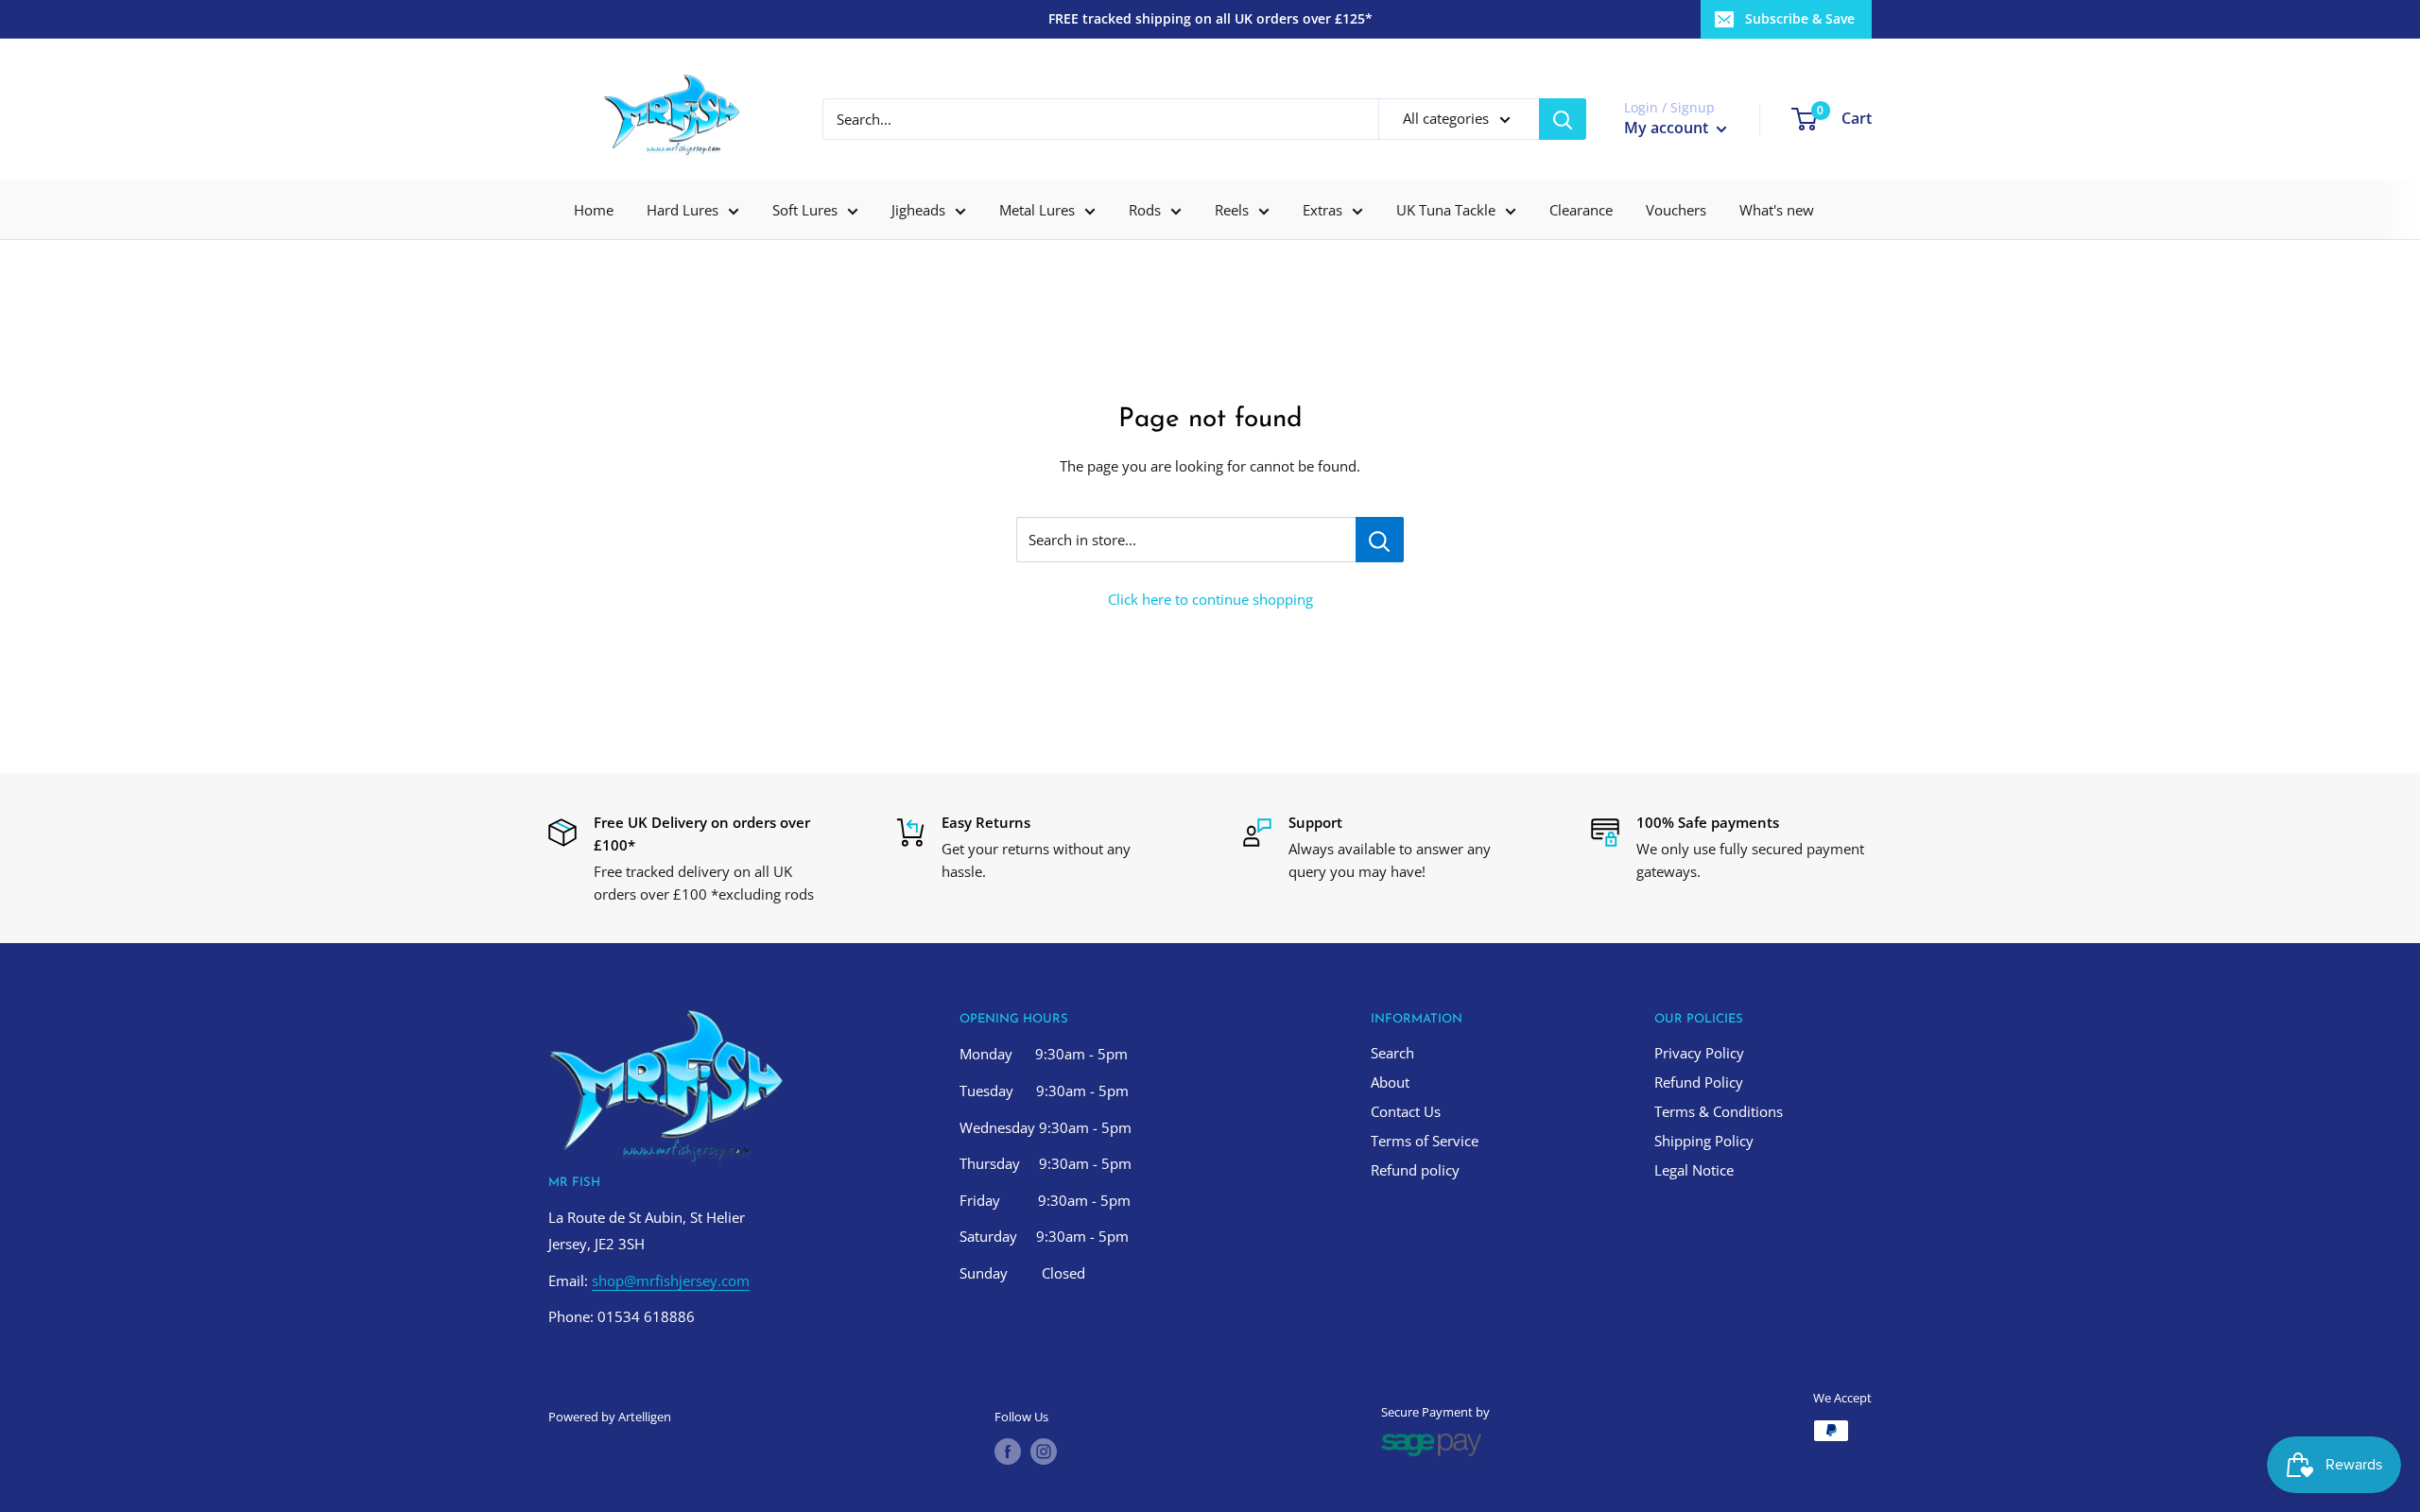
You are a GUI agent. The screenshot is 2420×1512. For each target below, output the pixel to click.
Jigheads (918, 210)
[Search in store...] (1380, 540)
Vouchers (1676, 210)
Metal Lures (1037, 210)
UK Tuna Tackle (1446, 210)
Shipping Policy (1704, 1141)
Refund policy (1415, 1170)
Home (594, 210)
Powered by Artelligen (610, 1417)
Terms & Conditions (1719, 1111)
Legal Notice (1694, 1170)
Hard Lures (683, 210)
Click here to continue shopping (1210, 599)
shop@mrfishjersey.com (671, 1280)
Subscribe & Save (1800, 18)
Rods (1145, 210)
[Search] (1563, 119)
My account (1668, 128)
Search (1392, 1053)
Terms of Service (1425, 1141)
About (1390, 1082)
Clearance (1581, 210)
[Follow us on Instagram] (1044, 1452)
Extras (1322, 210)
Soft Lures (805, 210)
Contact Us (1406, 1111)
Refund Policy (1699, 1082)
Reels (1232, 210)
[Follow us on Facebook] (1008, 1452)
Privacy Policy (1699, 1053)
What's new (1777, 210)
